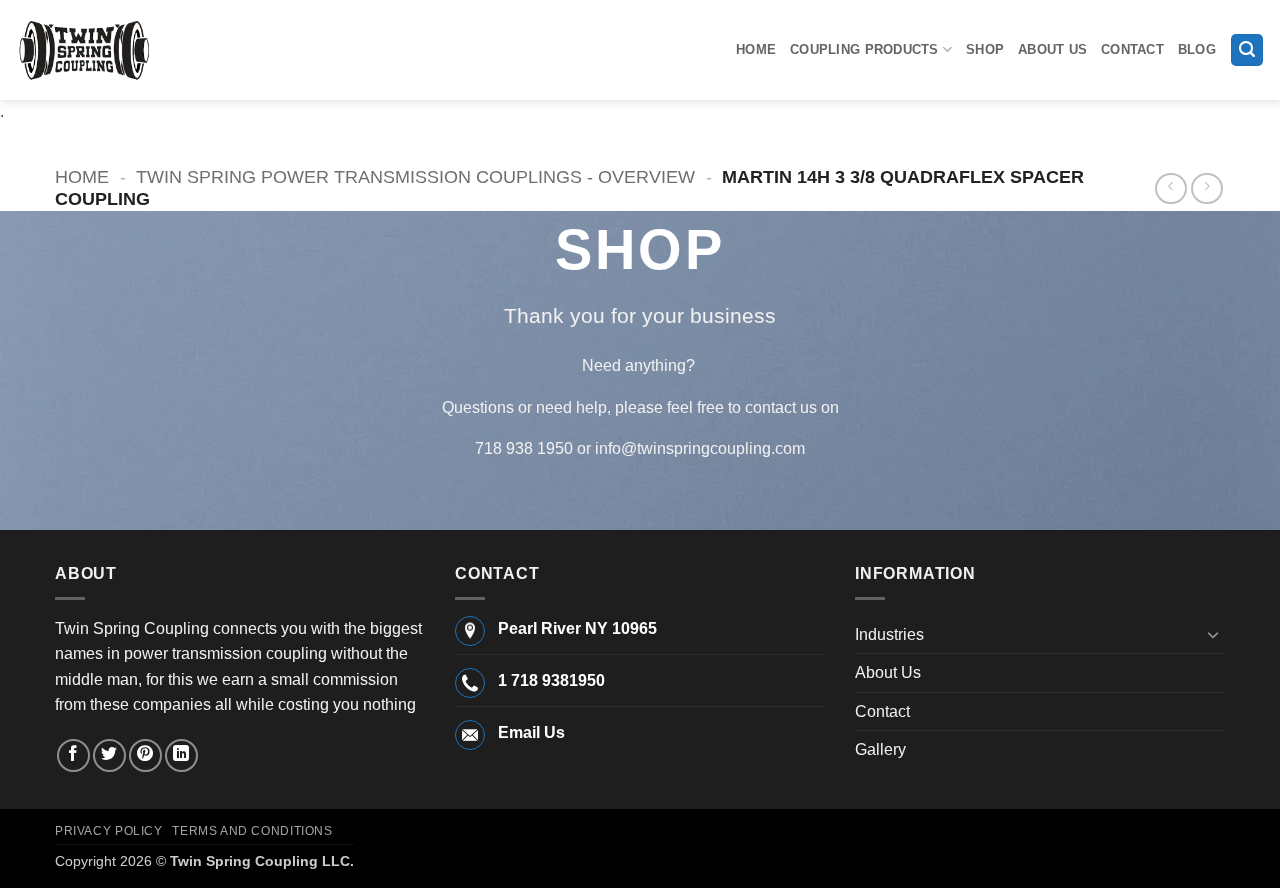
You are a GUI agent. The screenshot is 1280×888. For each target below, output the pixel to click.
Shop (985, 49)
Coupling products (864, 49)
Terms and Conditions (252, 831)
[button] (1247, 50)
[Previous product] (1206, 188)
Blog (1197, 49)
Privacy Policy (109, 831)
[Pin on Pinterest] (145, 755)
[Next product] (1170, 188)
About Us (1052, 49)
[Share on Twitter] (109, 755)
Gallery (880, 749)
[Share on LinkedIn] (181, 755)
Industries (889, 634)
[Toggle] (1213, 634)
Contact (1132, 49)
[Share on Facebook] (73, 755)
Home (756, 49)
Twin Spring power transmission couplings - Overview (415, 176)
